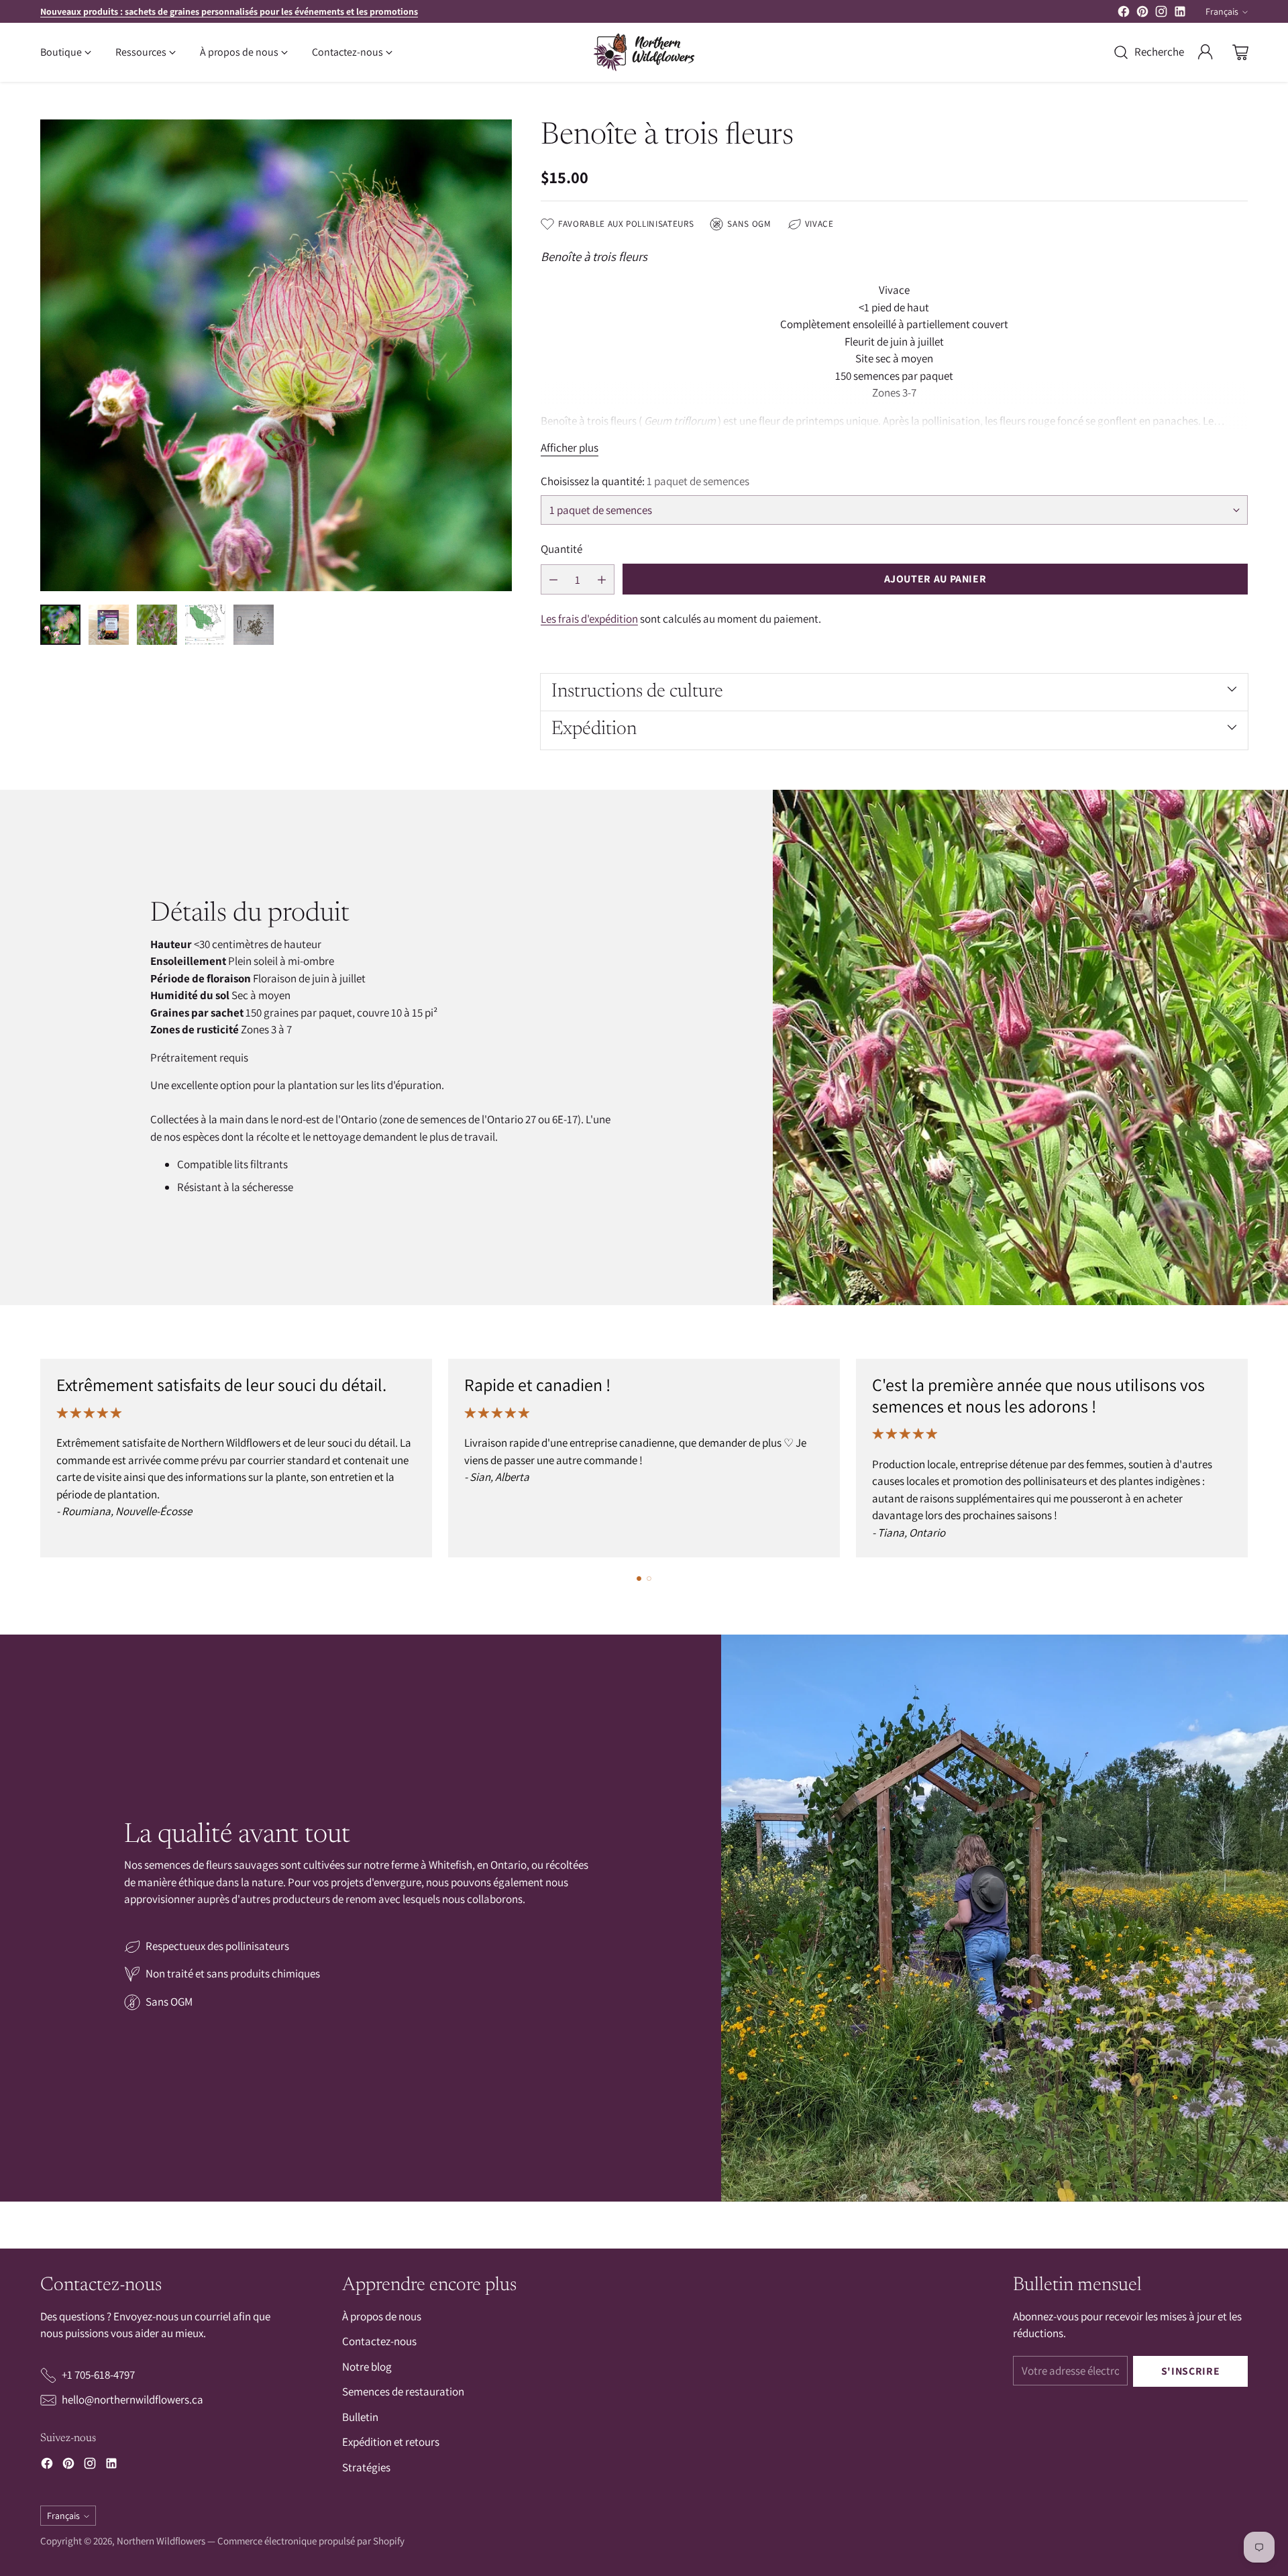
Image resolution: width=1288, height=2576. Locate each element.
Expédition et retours (391, 2442)
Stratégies (366, 2467)
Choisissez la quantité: (645, 481)
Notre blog (367, 2367)
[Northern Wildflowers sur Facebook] (1124, 14)
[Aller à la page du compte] (1205, 52)
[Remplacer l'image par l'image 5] (254, 625)
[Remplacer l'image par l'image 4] (205, 625)
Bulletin (360, 2417)
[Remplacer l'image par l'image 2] (109, 625)
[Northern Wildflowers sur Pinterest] (1142, 14)
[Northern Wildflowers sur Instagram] (1161, 14)
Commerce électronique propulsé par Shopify (311, 2541)
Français (1222, 11)
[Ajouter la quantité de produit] (602, 579)
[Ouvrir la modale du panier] (1240, 52)
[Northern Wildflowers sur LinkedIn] (1180, 14)
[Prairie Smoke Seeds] (276, 355)
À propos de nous (382, 2316)
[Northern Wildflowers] (644, 52)
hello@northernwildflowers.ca (132, 2400)
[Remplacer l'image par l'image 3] (157, 625)
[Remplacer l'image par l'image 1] (60, 625)
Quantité (561, 549)
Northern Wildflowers (161, 2541)
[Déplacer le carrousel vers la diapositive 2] (649, 1579)
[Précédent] (40, 1458)
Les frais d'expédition (589, 619)
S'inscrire (1190, 2371)
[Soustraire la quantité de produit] (553, 579)
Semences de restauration (403, 2391)
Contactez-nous (379, 2341)
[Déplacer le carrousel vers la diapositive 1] (639, 1579)
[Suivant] (1248, 1458)
